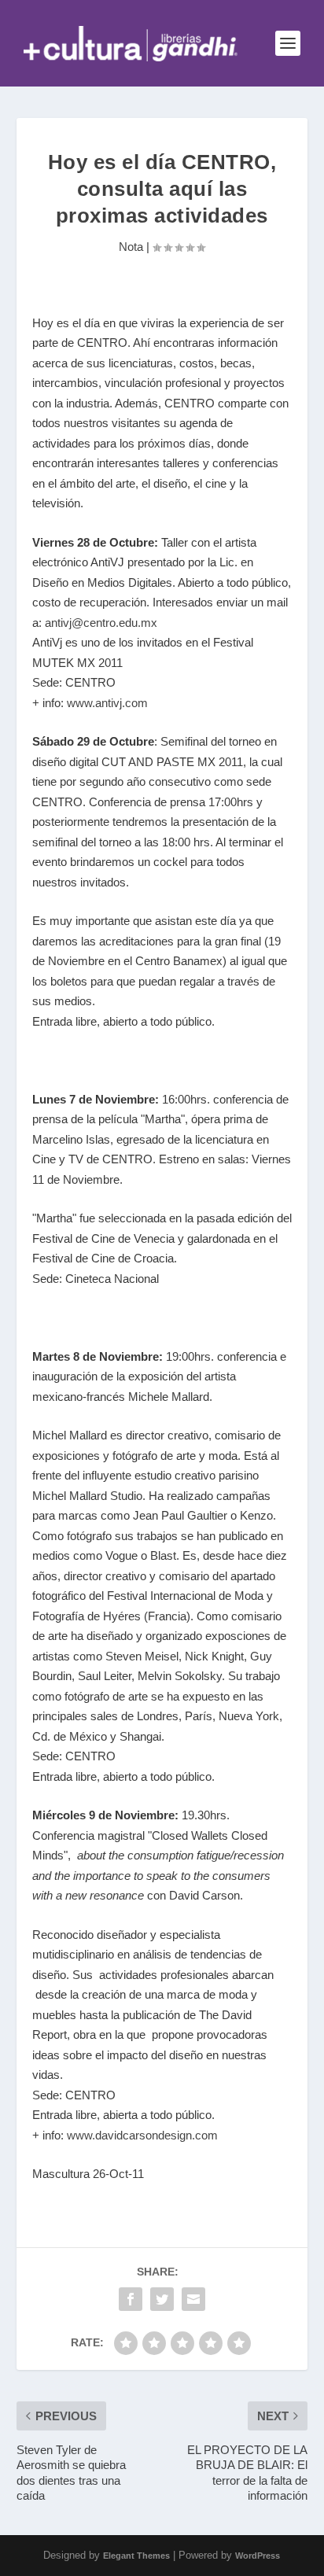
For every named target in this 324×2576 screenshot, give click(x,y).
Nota (131, 247)
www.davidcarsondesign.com (141, 2135)
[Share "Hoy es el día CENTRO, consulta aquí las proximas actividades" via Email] (193, 2299)
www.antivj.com (107, 703)
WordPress (258, 2556)
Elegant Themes (136, 2556)
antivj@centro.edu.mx (101, 623)
